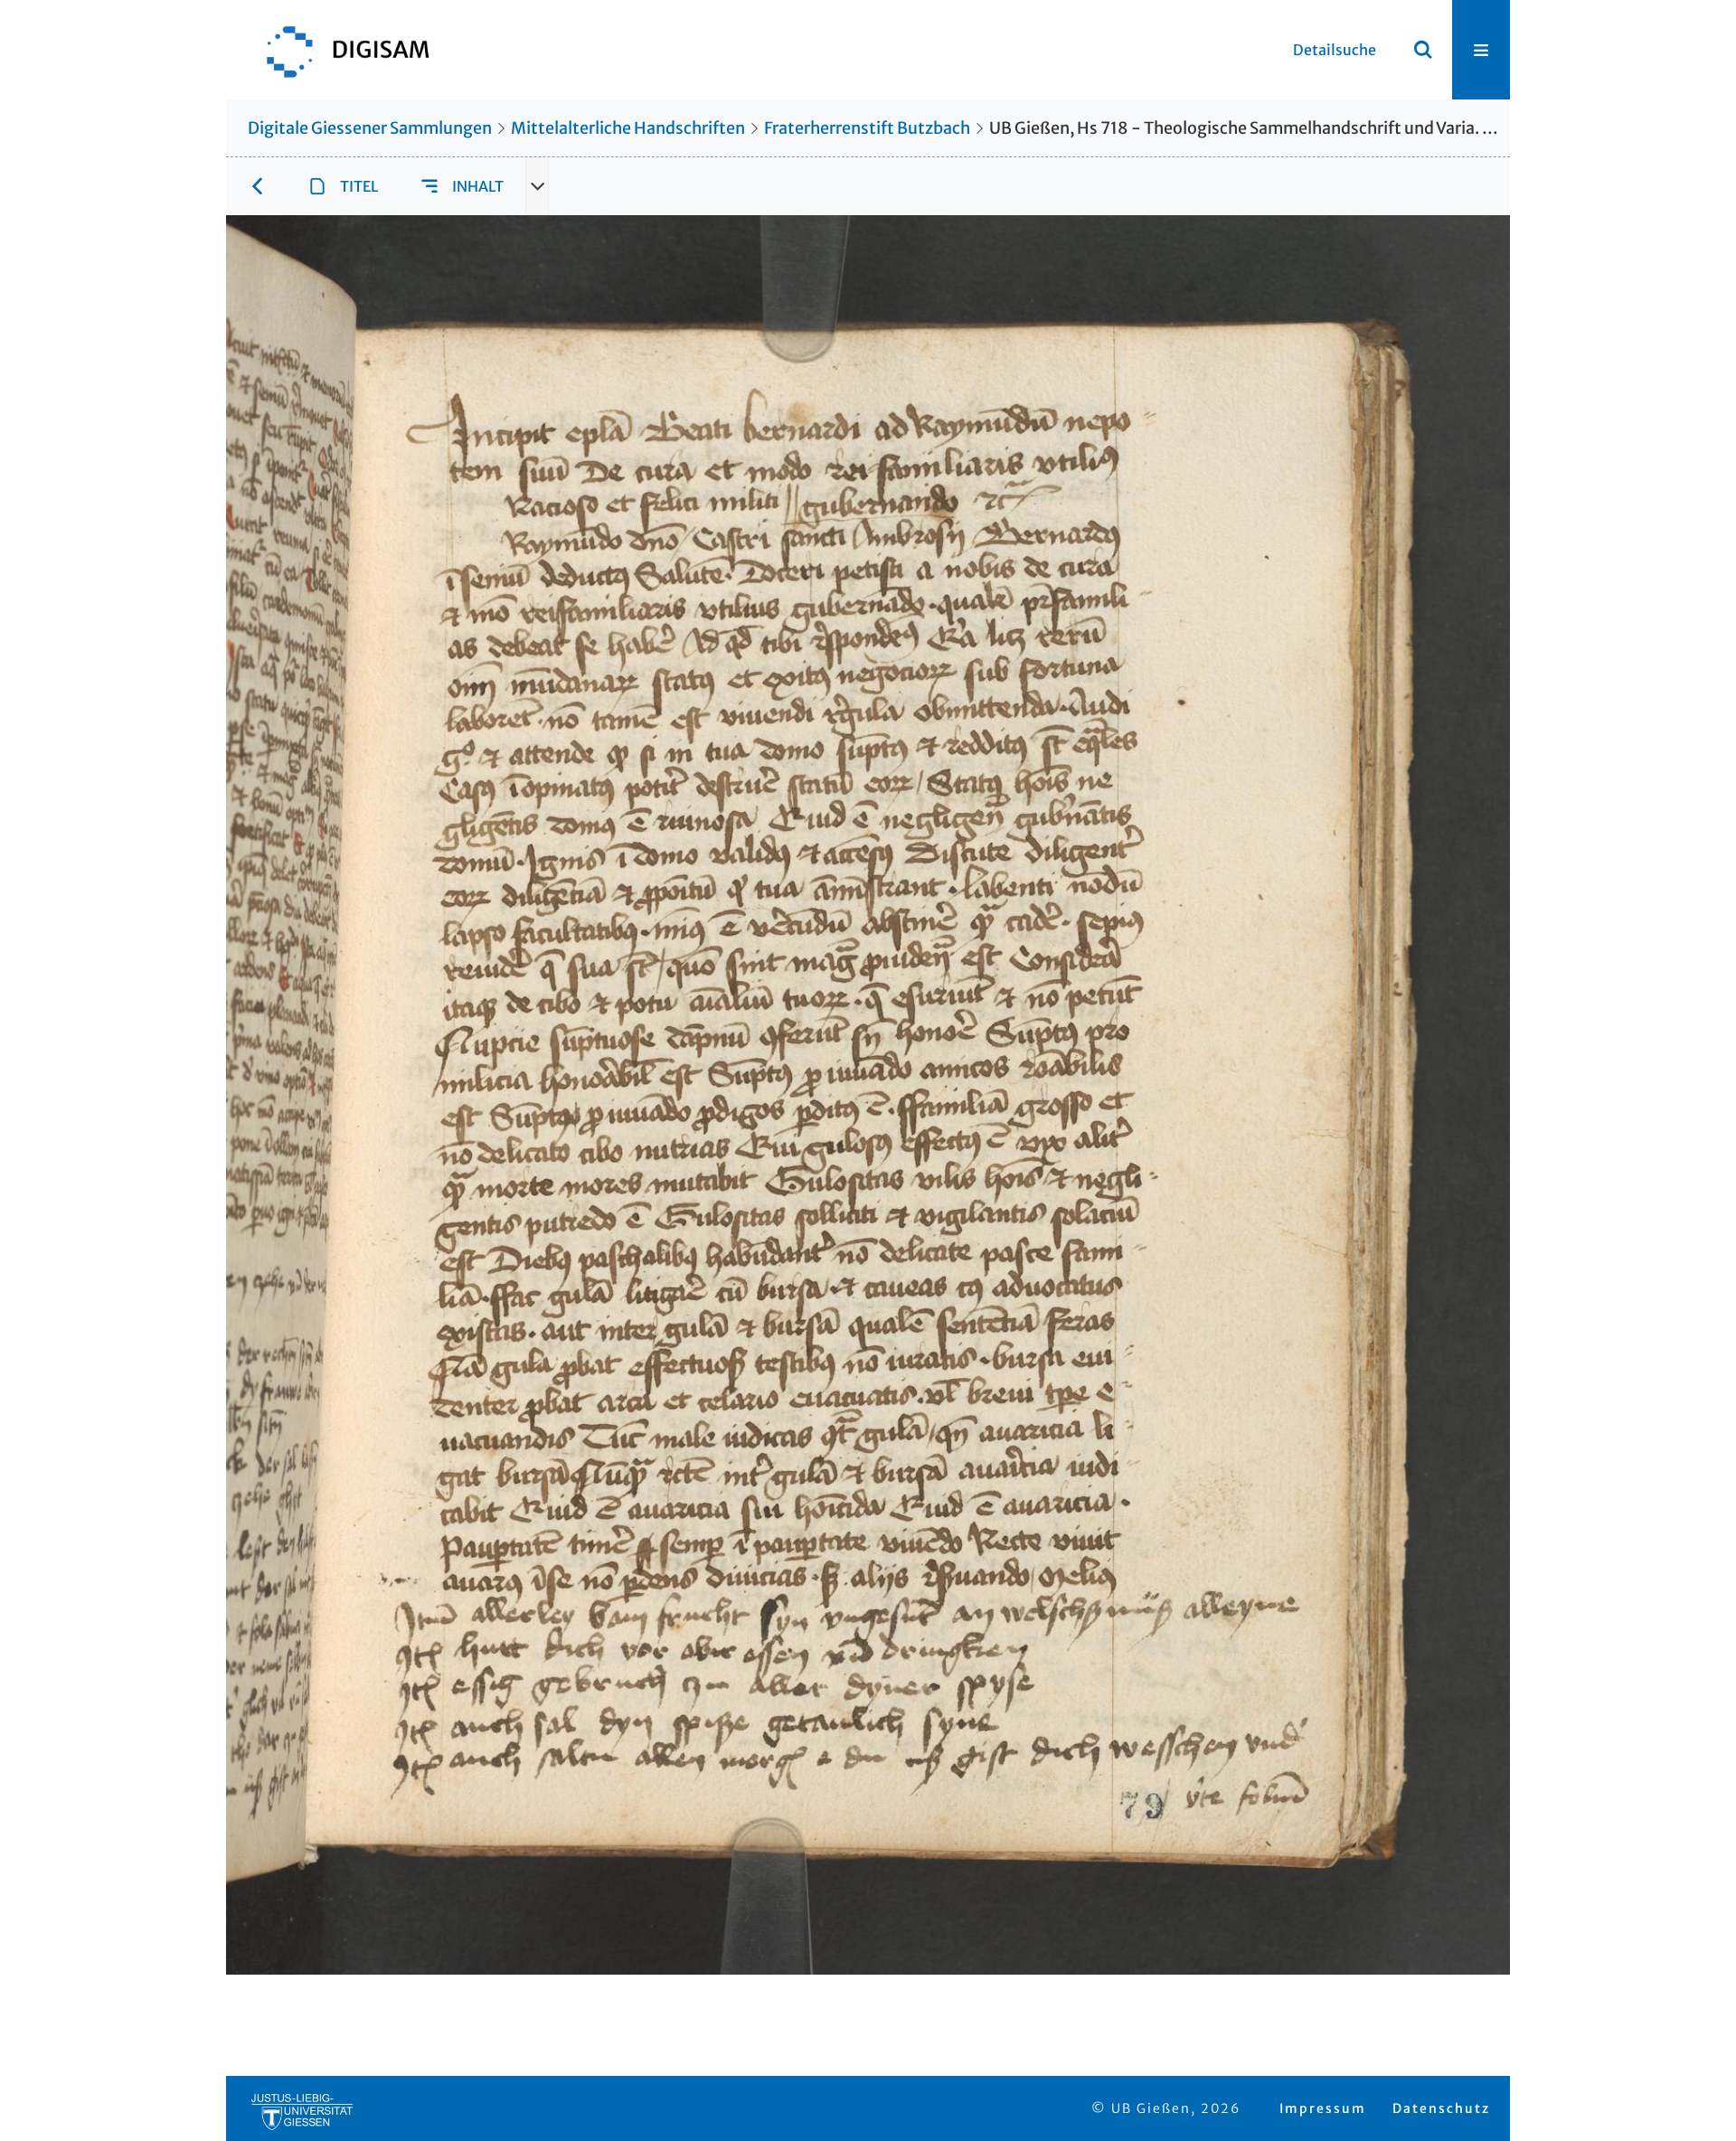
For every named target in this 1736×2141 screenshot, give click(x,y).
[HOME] (339, 50)
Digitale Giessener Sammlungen (370, 128)
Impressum (1323, 2108)
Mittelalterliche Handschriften (628, 128)
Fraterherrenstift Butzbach (867, 128)
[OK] (1423, 50)
